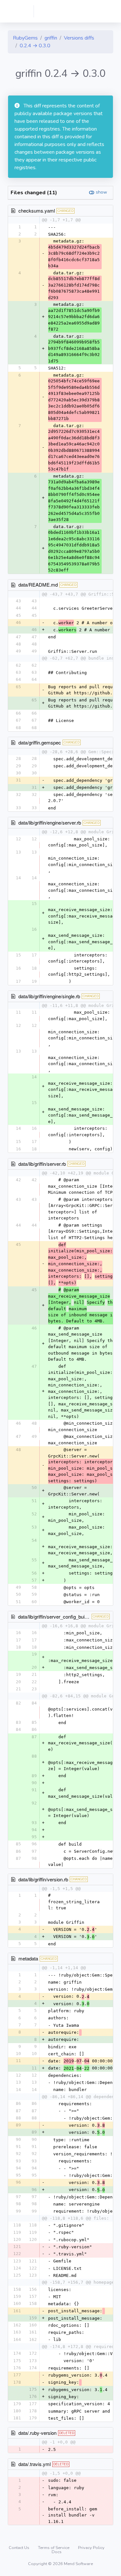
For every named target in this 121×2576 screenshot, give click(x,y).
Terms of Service (54, 2548)
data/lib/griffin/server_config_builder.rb (58, 1617)
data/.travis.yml (35, 2464)
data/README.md (38, 585)
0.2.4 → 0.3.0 (35, 46)
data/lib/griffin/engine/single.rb (49, 996)
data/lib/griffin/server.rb (42, 1164)
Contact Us (20, 2548)
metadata (28, 1958)
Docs (57, 2552)
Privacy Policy (91, 2548)
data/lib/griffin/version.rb (43, 1879)
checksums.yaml (37, 210)
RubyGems (25, 38)
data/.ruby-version (37, 2433)
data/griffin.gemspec (40, 742)
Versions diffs (79, 38)
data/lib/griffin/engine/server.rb (50, 822)
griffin (51, 38)
